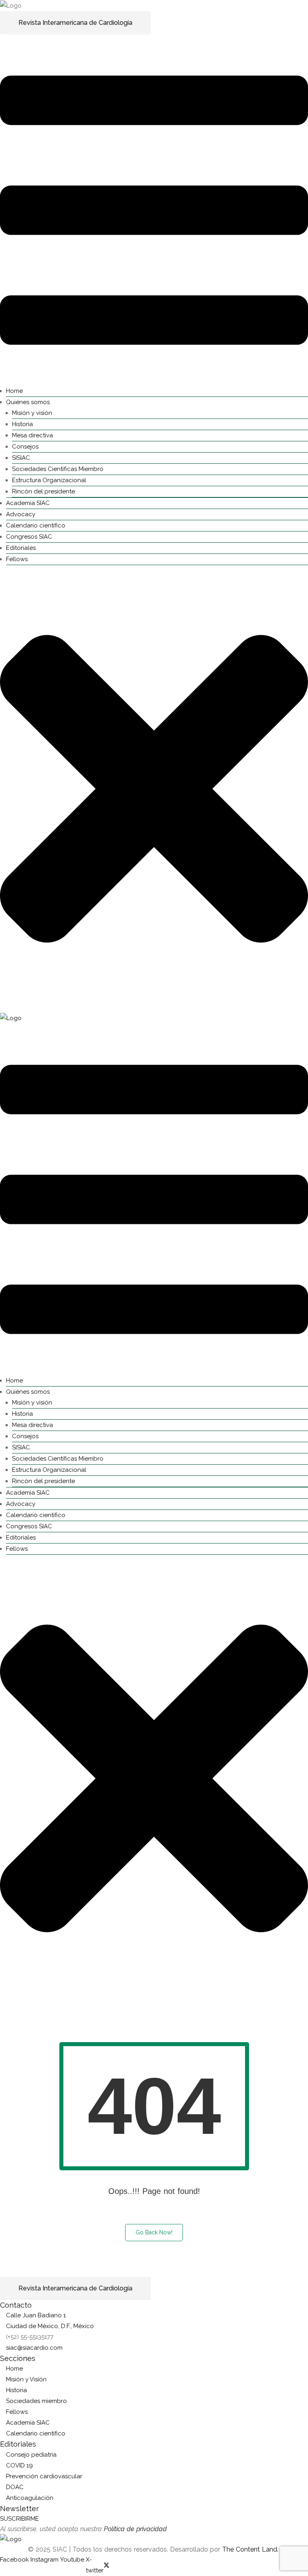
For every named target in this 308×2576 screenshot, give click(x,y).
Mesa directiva (32, 435)
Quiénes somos (28, 402)
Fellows (17, 559)
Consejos (25, 447)
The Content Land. (251, 2549)
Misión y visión (32, 413)
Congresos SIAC (29, 537)
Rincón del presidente (44, 491)
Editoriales (21, 548)
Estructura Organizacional (49, 480)
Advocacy (21, 514)
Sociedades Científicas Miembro (58, 469)
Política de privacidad (135, 2529)
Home (14, 391)
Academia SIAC (28, 503)
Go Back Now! (154, 2232)
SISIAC (21, 458)
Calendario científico (36, 525)
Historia (22, 424)
